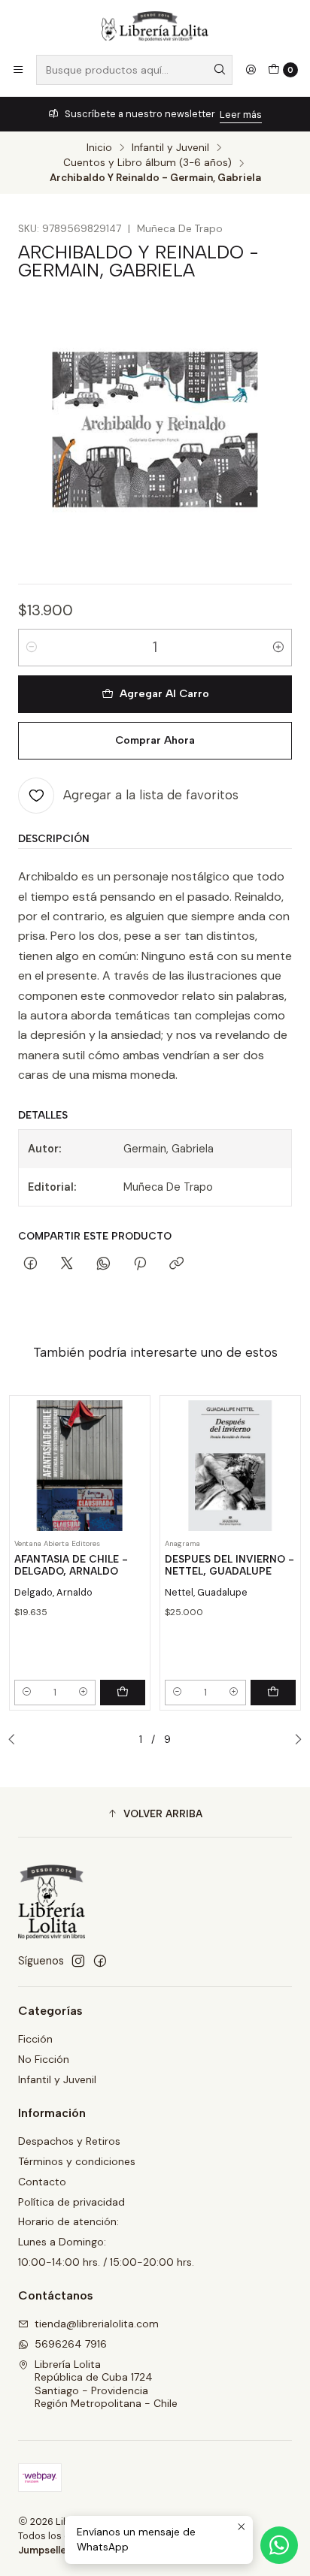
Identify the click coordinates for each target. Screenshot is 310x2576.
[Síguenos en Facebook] (100, 1961)
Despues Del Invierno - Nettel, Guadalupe (229, 1565)
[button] (155, 1814)
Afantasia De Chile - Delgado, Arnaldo (71, 1565)
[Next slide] (294, 1740)
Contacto (42, 2182)
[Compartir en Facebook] (30, 1264)
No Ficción (44, 2059)
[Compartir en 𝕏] (67, 1264)
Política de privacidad (71, 2202)
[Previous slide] (16, 1740)
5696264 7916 (71, 2344)
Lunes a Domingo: (62, 2242)
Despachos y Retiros (69, 2141)
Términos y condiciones (77, 2161)
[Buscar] (220, 70)
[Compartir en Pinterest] (140, 1264)
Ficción (35, 2039)
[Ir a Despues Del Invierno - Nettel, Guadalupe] (230, 1466)
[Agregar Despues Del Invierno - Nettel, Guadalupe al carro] (273, 1693)
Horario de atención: (68, 2221)
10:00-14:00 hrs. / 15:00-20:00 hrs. (106, 2262)
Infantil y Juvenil (170, 148)
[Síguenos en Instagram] (78, 1961)
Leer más (241, 115)
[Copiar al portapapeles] (176, 1264)
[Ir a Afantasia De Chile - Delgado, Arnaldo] (80, 1466)
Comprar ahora (155, 740)
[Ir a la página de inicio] (155, 26)
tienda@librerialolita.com (97, 2324)
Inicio (99, 148)
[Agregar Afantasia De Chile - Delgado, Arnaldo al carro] (123, 1693)
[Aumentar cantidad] (278, 648)
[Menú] (18, 70)
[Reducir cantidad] (32, 648)
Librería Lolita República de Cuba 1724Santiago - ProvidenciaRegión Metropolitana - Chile (106, 2384)
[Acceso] (251, 70)
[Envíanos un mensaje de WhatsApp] (279, 2545)
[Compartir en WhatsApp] (103, 1264)
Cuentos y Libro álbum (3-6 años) (147, 163)
